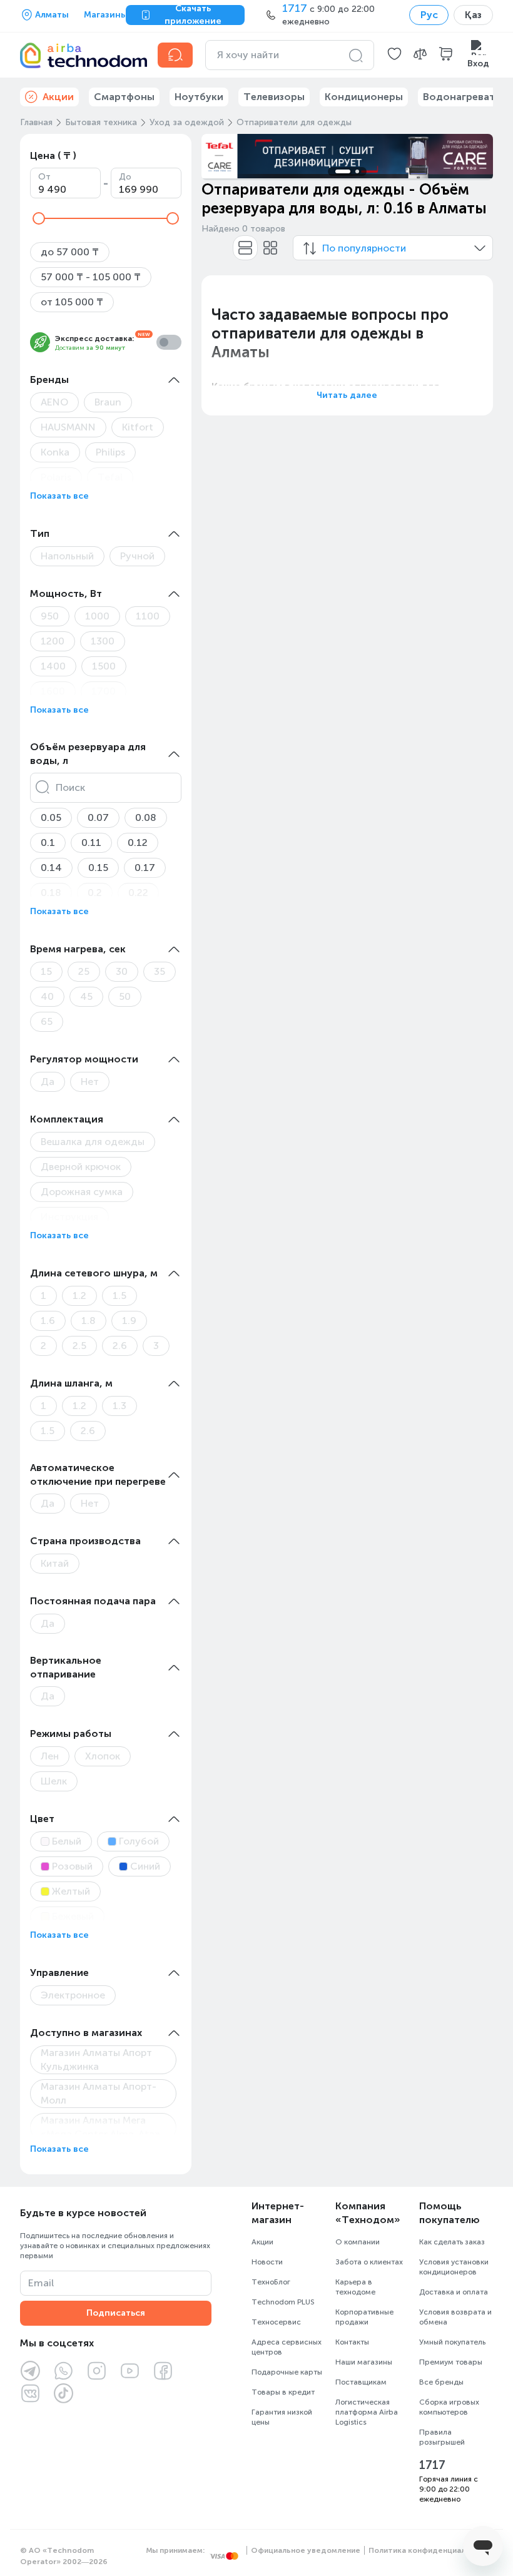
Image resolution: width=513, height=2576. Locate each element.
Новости (267, 2262)
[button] (394, 55)
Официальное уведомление (306, 2550)
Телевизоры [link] (274, 97)
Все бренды (441, 2382)
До (125, 177)
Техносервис (276, 2322)
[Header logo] (81, 55)
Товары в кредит (283, 2392)
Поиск (70, 787)
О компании (358, 2242)
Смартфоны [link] (124, 97)
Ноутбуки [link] (199, 97)
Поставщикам (361, 2382)
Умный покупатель (452, 2342)
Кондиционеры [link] (364, 97)
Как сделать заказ (452, 2242)
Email (41, 2283)
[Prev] (219, 156)
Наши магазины (364, 2362)
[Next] (475, 156)
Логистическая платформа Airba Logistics (367, 2412)
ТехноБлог (271, 2282)
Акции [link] (58, 97)
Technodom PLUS (283, 2302)
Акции (262, 2242)
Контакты (352, 2342)
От (44, 177)
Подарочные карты (287, 2372)
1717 (432, 2465)
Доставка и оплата (454, 2292)
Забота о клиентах (369, 2262)
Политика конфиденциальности (431, 2550)
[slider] (39, 218)
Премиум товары (451, 2362)
